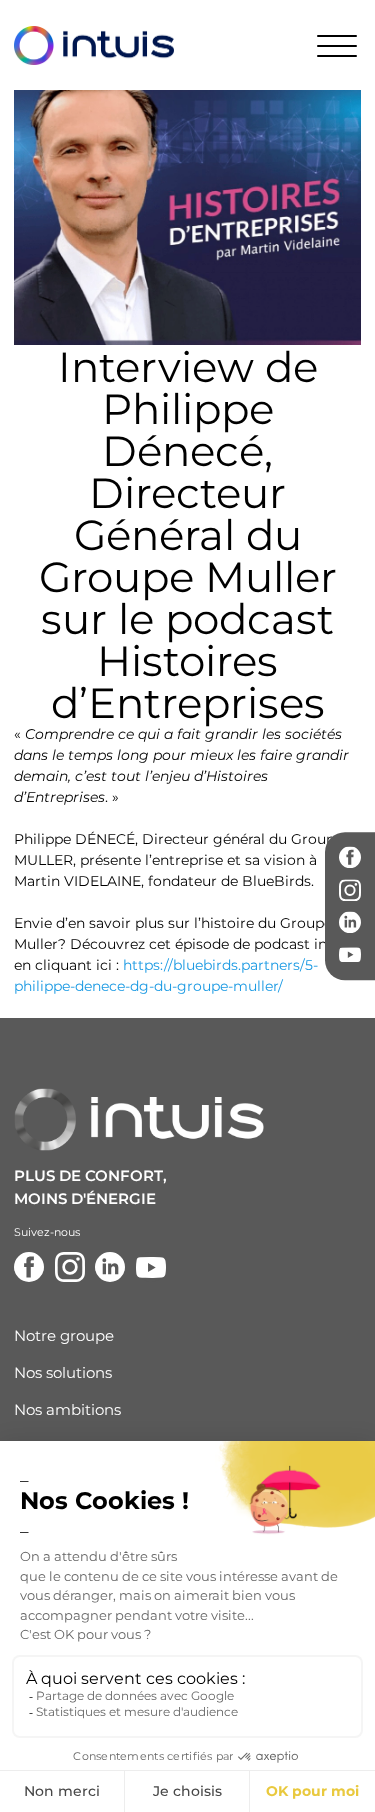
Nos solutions (63, 1372)
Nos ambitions (67, 1409)
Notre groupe (64, 1335)
